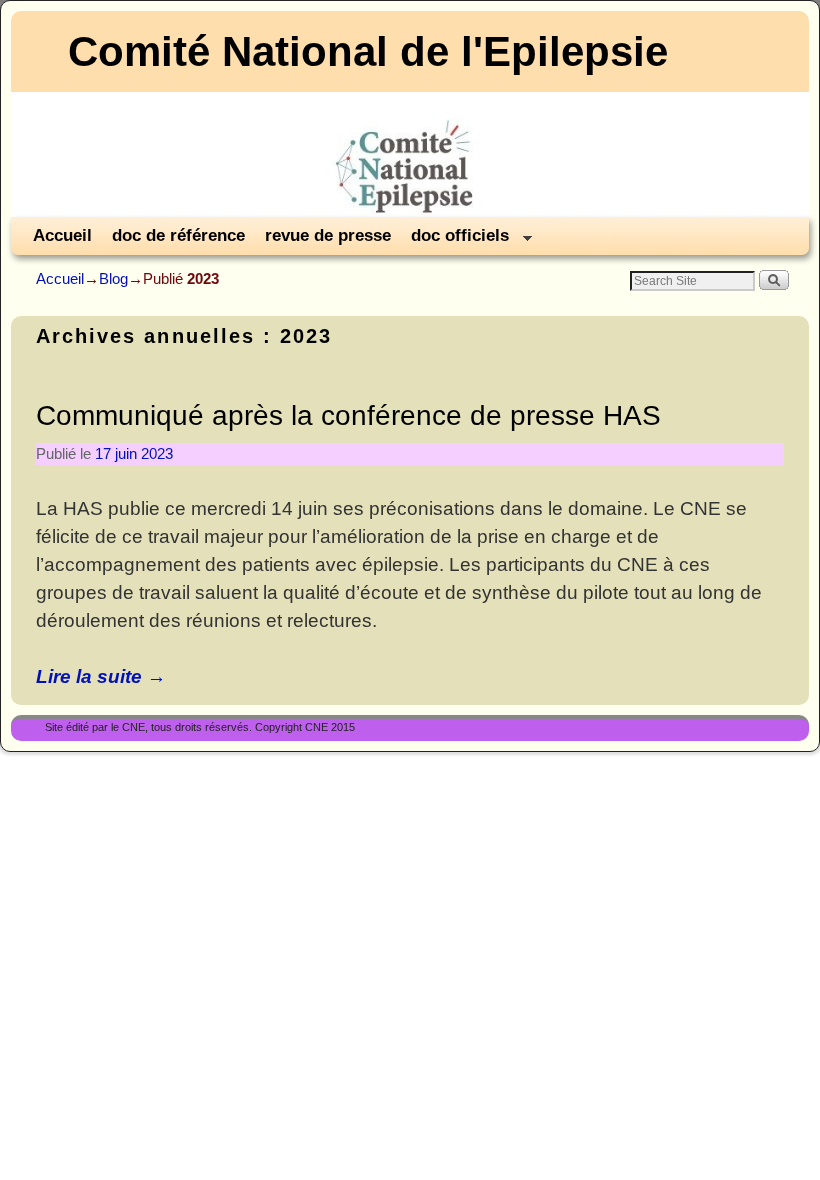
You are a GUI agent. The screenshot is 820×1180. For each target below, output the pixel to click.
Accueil (62, 235)
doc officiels (455, 240)
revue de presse (328, 235)
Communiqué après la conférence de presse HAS (348, 415)
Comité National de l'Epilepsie (368, 51)
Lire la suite (101, 676)
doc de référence (178, 235)
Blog (113, 278)
